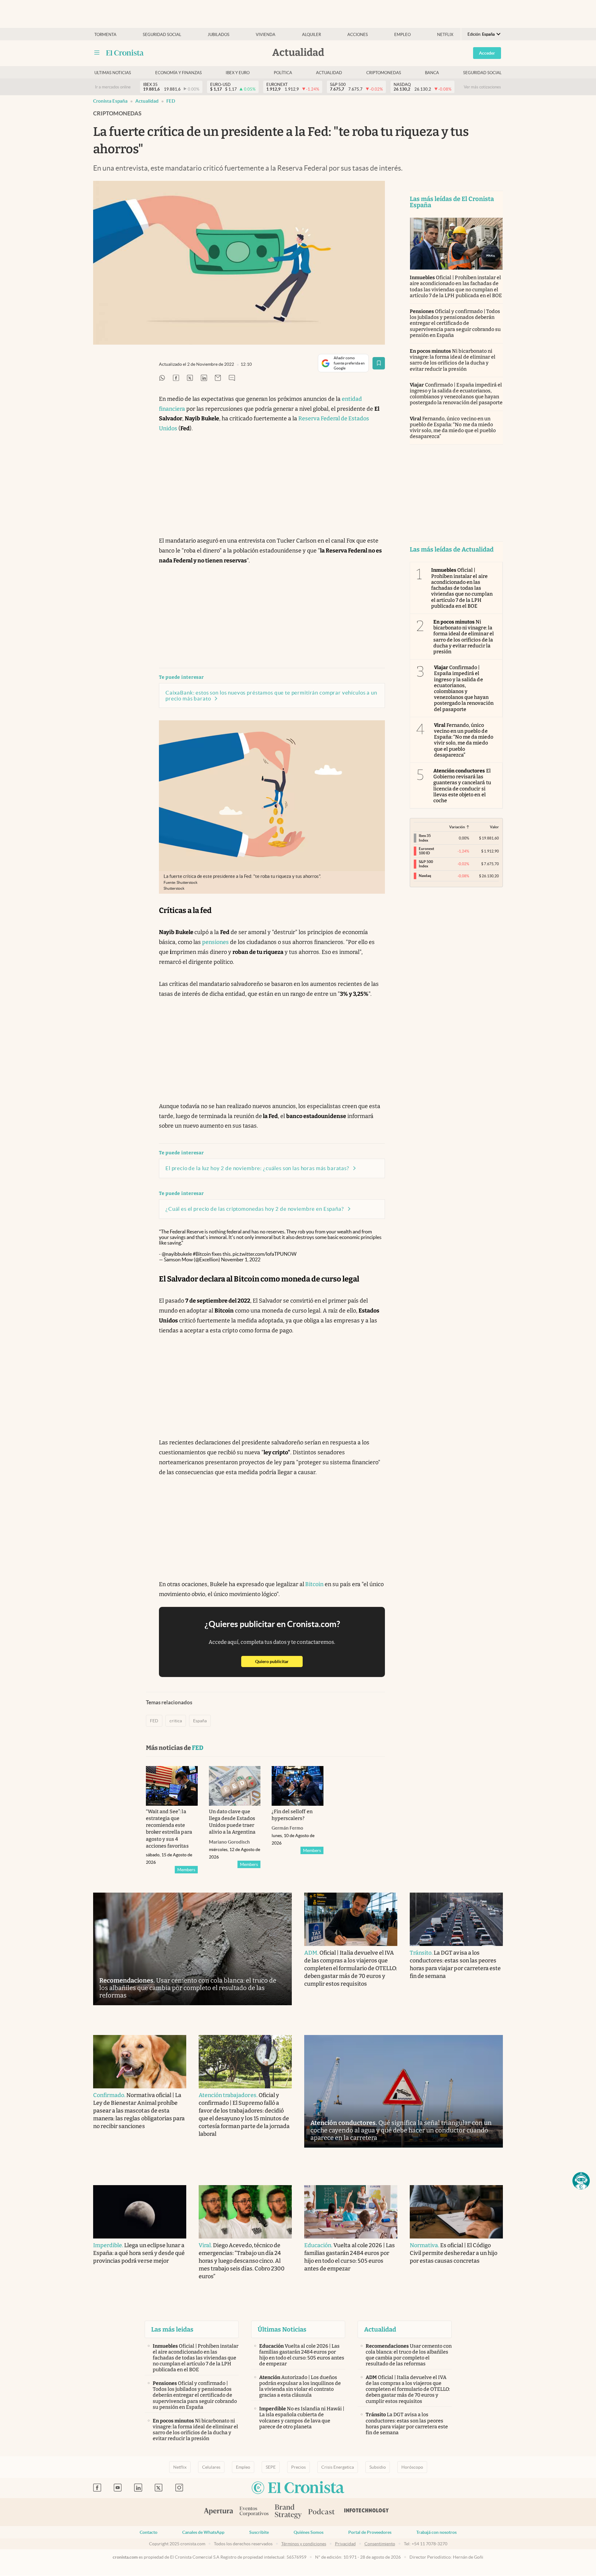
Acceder (487, 53)
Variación (457, 827)
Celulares (211, 2467)
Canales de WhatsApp (203, 2532)
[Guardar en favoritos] (379, 363)
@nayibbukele (177, 1254)
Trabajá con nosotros (436, 2532)
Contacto (149, 2532)
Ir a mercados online (113, 87)
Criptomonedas (384, 73)
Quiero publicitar (279, 1661)
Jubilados (219, 35)
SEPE (271, 2467)
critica (176, 1721)
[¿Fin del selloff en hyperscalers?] (298, 1786)
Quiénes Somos (309, 2532)
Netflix (445, 35)
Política (283, 73)
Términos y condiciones (304, 2544)
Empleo (402, 35)
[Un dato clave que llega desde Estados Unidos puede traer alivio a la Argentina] (235, 1786)
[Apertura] (219, 2512)
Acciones (358, 35)
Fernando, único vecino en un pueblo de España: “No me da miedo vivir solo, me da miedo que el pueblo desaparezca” (453, 428)
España (200, 1721)
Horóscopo (412, 2467)
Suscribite (259, 2532)
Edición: (481, 34)
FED (171, 101)
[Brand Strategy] (288, 2512)
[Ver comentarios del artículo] (232, 378)
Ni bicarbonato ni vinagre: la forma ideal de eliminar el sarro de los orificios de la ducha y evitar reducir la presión (453, 360)
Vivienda (266, 35)
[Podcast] (322, 2512)
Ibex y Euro (238, 73)
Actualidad (329, 73)
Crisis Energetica (338, 2467)
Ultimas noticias (113, 73)
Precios (298, 2467)
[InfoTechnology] (367, 2512)
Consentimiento (380, 2544)
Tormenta (105, 35)
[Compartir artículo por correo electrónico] (218, 378)
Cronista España (110, 101)
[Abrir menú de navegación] (97, 53)
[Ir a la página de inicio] (125, 53)
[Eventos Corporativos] (254, 2512)
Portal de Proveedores (370, 2532)
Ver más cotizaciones (482, 87)
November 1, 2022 (241, 1259)
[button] (581, 2181)
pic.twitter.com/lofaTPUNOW (264, 1254)
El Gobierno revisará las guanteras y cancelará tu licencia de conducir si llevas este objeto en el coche (462, 786)
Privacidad (345, 2544)
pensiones (215, 942)
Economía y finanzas (178, 73)
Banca (432, 73)
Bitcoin (314, 1584)
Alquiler (312, 35)
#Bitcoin (202, 1254)
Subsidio (378, 2467)
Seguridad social (162, 35)
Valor (494, 827)
